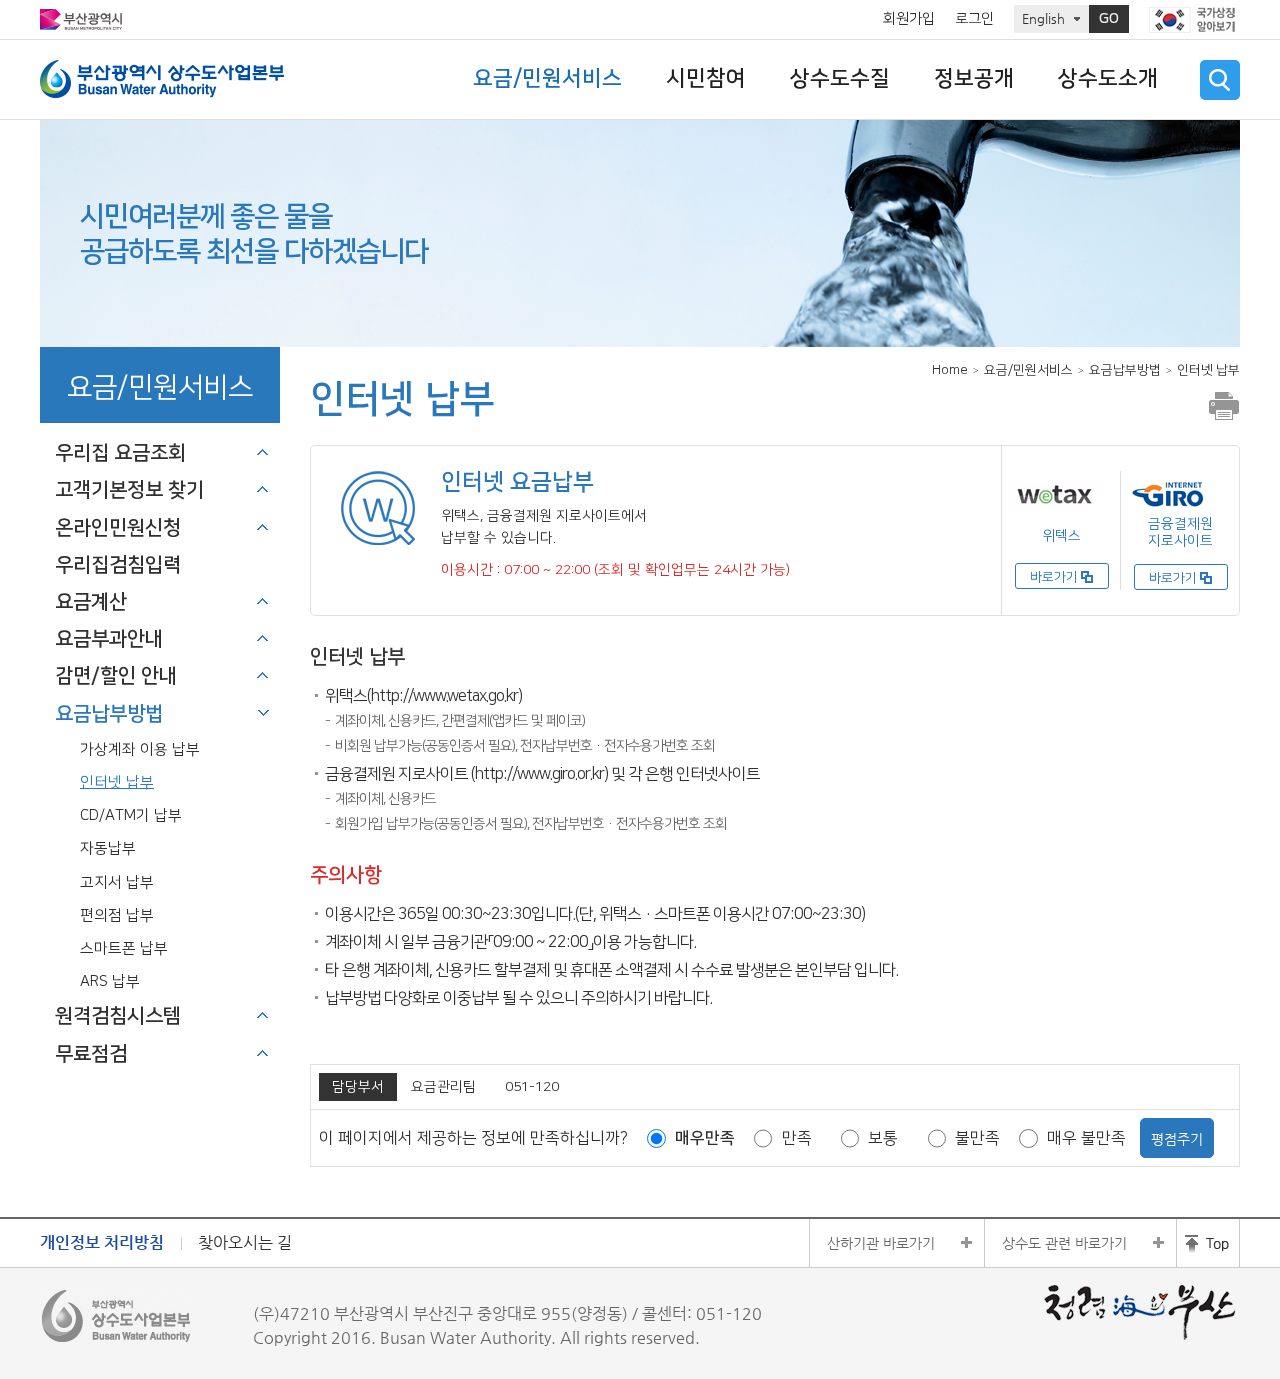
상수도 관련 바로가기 (1064, 1243)
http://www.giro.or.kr (539, 774)
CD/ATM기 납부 (131, 815)
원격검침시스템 (118, 1016)
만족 (797, 1138)
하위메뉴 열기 (263, 452)
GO (1109, 19)
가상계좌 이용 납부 (140, 749)
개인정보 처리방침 (102, 1242)
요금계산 (91, 602)
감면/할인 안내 (116, 676)
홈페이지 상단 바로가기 (1208, 1243)
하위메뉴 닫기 (263, 713)
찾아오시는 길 (245, 1242)
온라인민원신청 (118, 528)
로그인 (974, 19)
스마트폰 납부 (124, 948)
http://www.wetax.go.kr (444, 696)
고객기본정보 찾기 (129, 490)
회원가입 (909, 19)
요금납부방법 (109, 714)
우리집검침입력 (118, 565)
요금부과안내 (109, 639)
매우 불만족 (1086, 1138)
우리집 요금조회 (120, 453)
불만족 (977, 1138)
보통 (883, 1138)
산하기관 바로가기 (881, 1243)
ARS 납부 (110, 981)
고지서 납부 (117, 882)
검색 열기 (1220, 80)
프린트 (1224, 406)
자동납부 (108, 848)
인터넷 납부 (117, 782)
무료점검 (91, 1054)
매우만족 (705, 1138)
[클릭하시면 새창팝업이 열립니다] (1194, 20)
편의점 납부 (117, 915)
